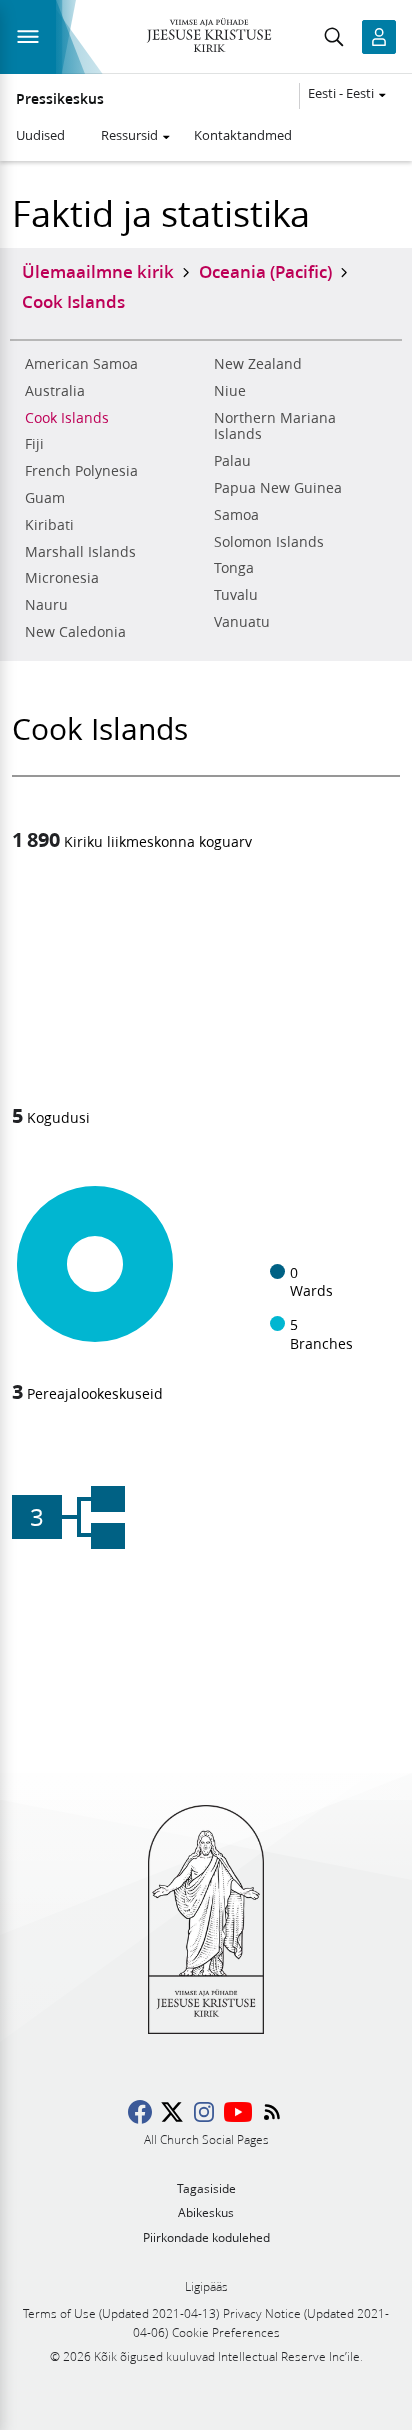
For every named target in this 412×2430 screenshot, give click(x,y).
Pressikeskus (60, 99)
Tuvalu (236, 595)
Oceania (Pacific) (265, 271)
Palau (232, 461)
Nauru (46, 605)
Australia (55, 391)
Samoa (236, 515)
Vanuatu (242, 622)
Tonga (234, 568)
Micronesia (62, 578)
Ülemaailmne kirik (98, 271)
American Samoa (81, 364)
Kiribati (49, 525)
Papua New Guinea (278, 488)
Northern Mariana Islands (275, 426)
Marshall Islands (80, 552)
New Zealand (258, 364)
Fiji (34, 444)
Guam (45, 498)
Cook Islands (67, 418)
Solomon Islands (269, 542)
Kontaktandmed (243, 135)
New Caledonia (75, 632)
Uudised (40, 135)
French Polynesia (81, 471)
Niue (230, 391)
